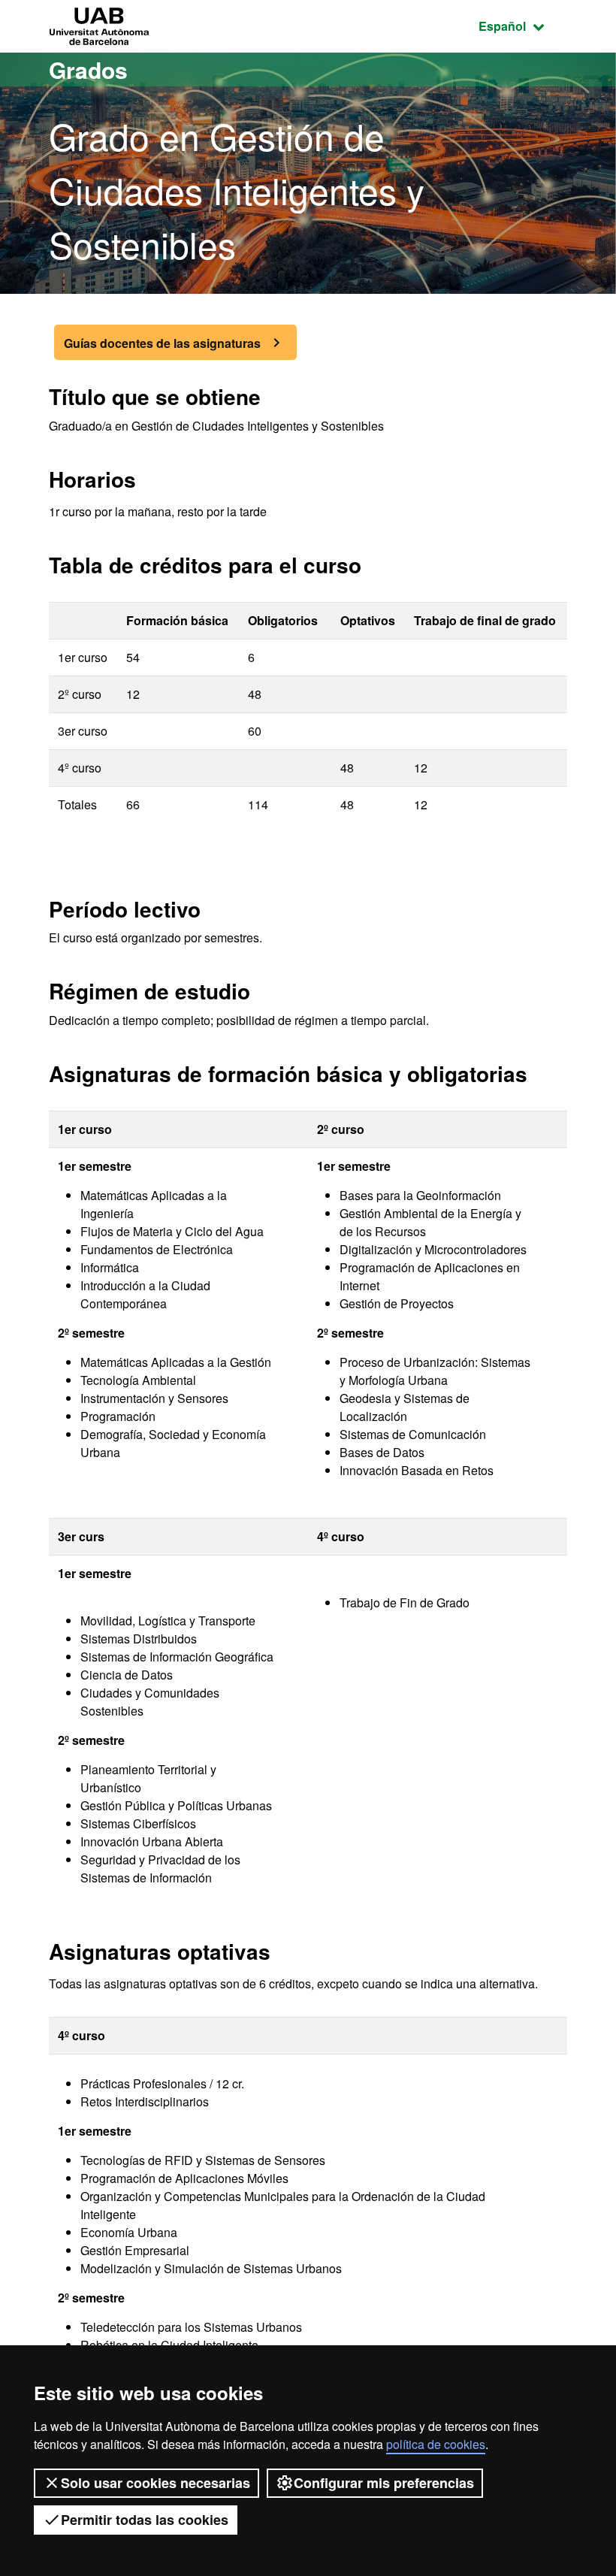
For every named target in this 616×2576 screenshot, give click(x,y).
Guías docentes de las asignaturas (162, 343)
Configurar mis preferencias (384, 2483)
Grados (88, 70)
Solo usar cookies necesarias (156, 2483)
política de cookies (436, 2444)
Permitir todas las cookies (145, 2520)
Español (523, 26)
